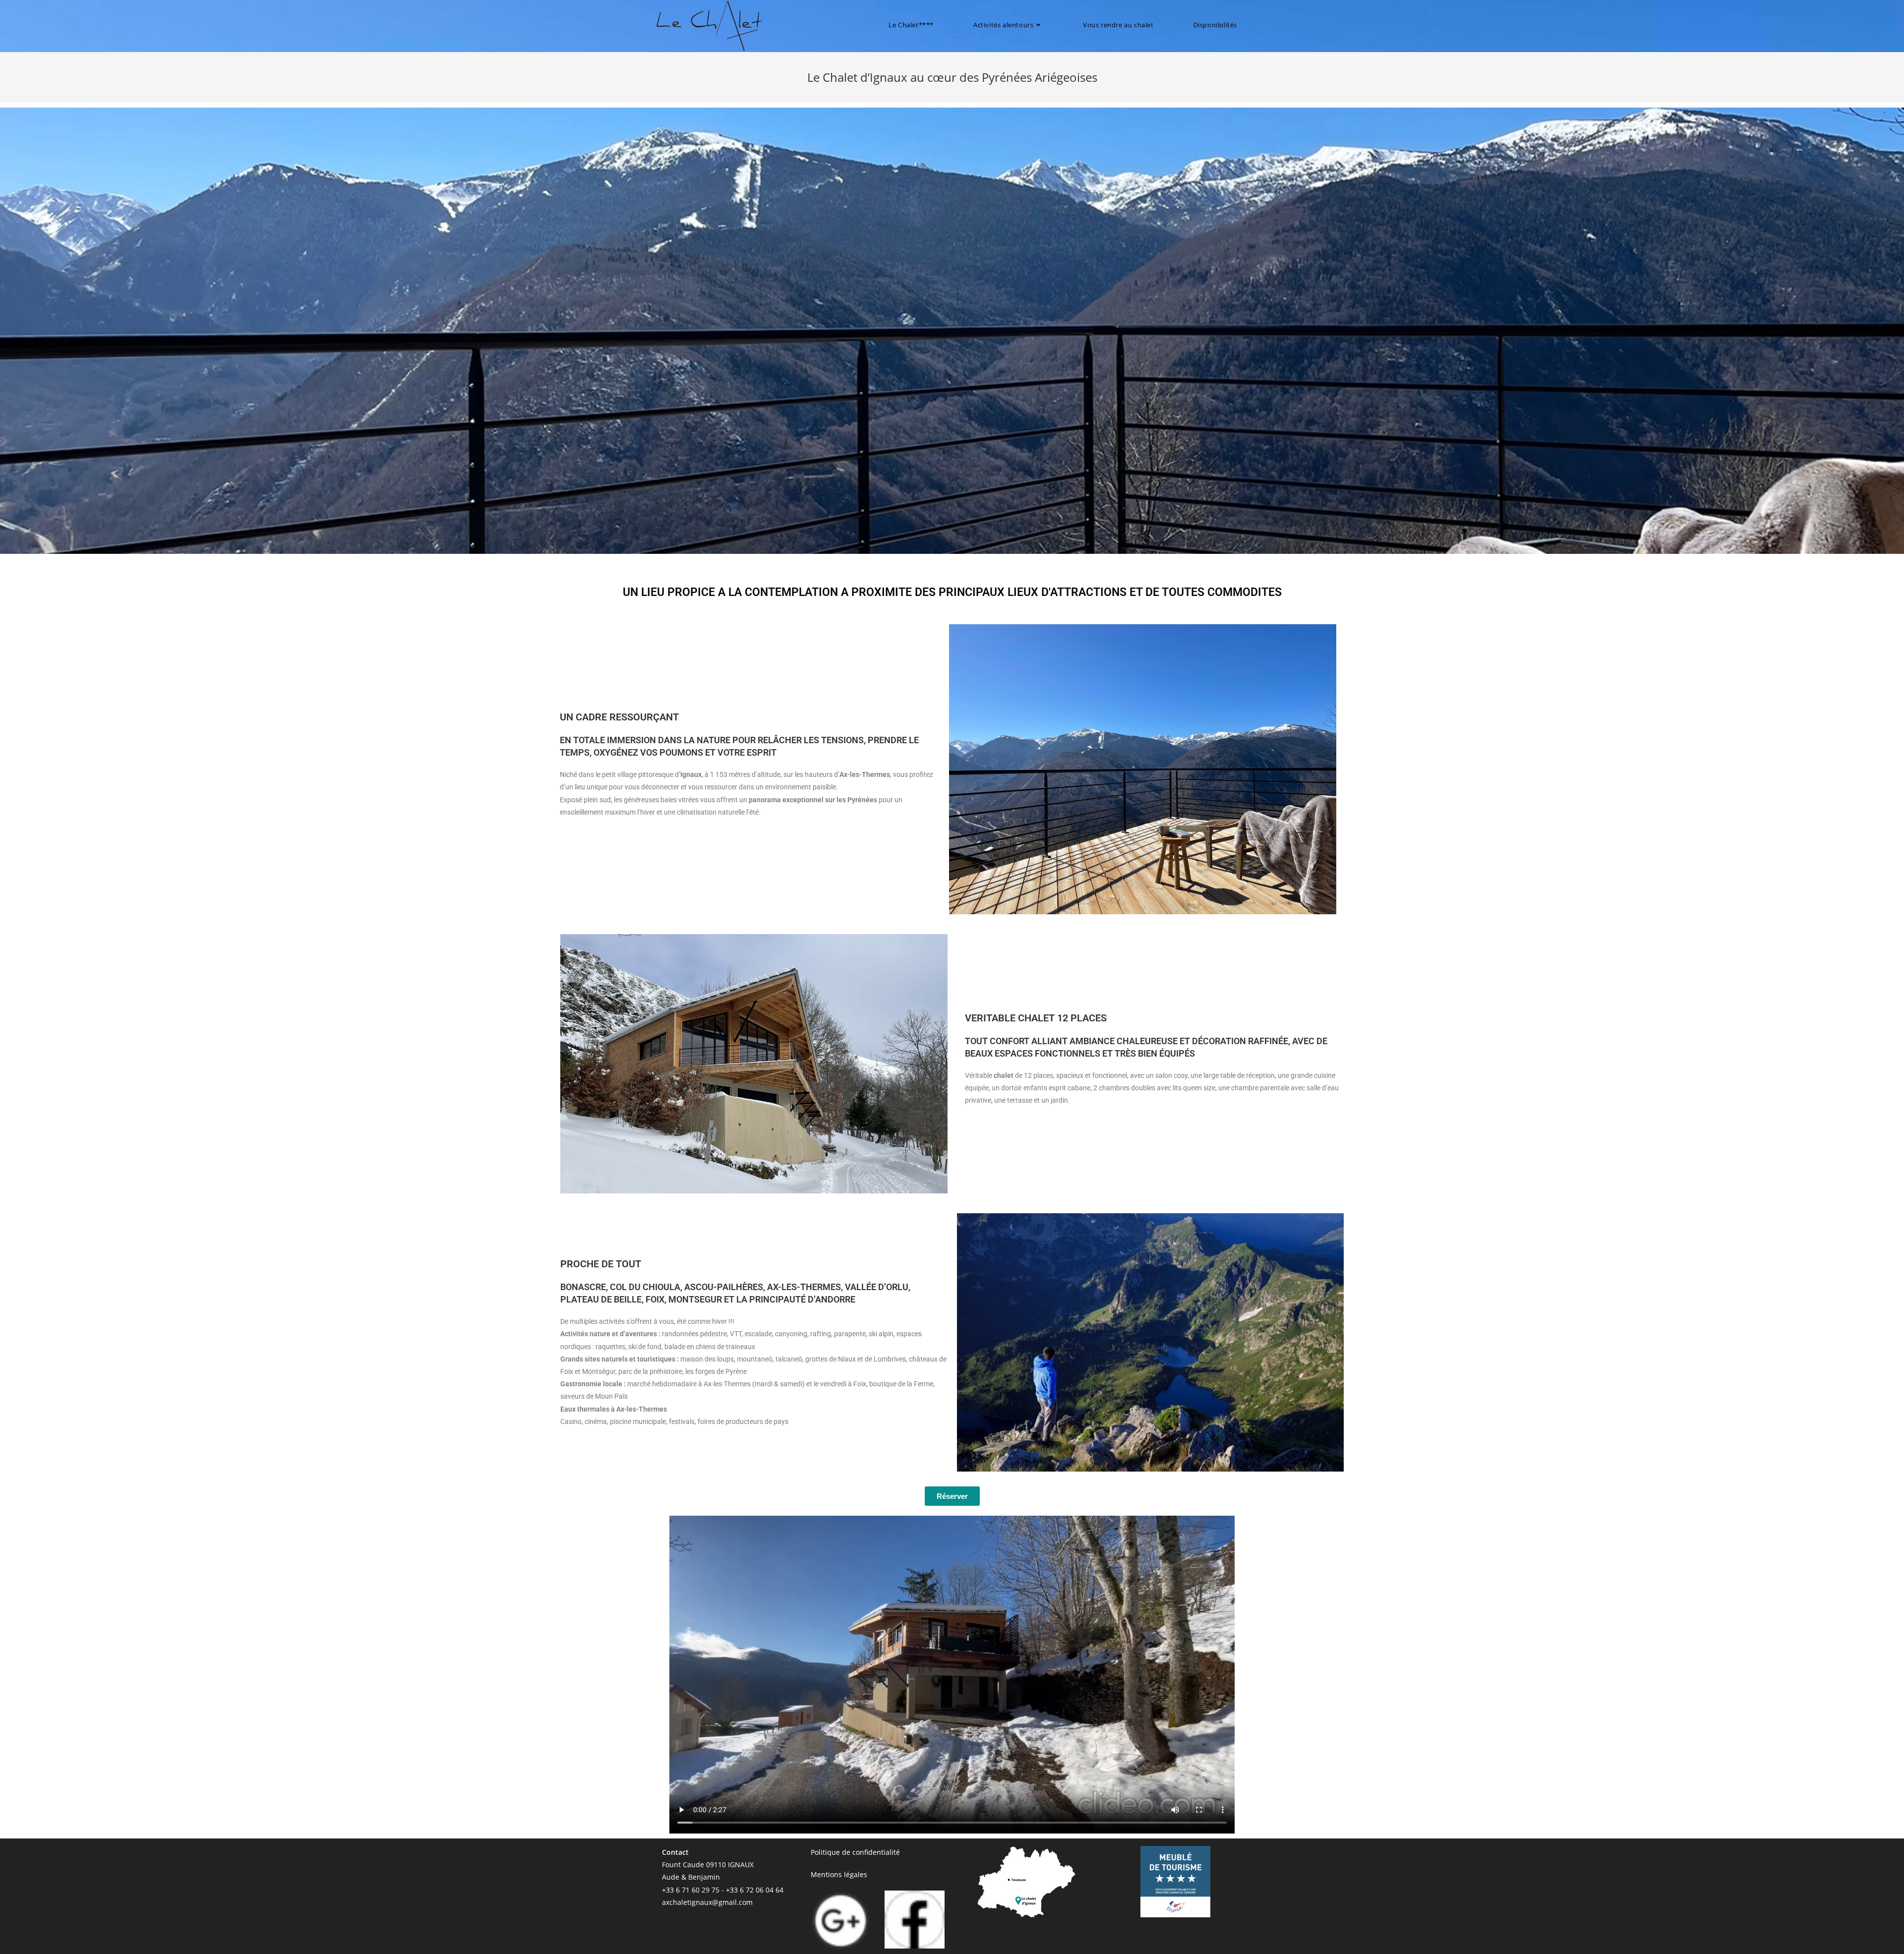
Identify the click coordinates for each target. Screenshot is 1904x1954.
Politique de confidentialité (855, 1852)
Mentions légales (839, 1874)
